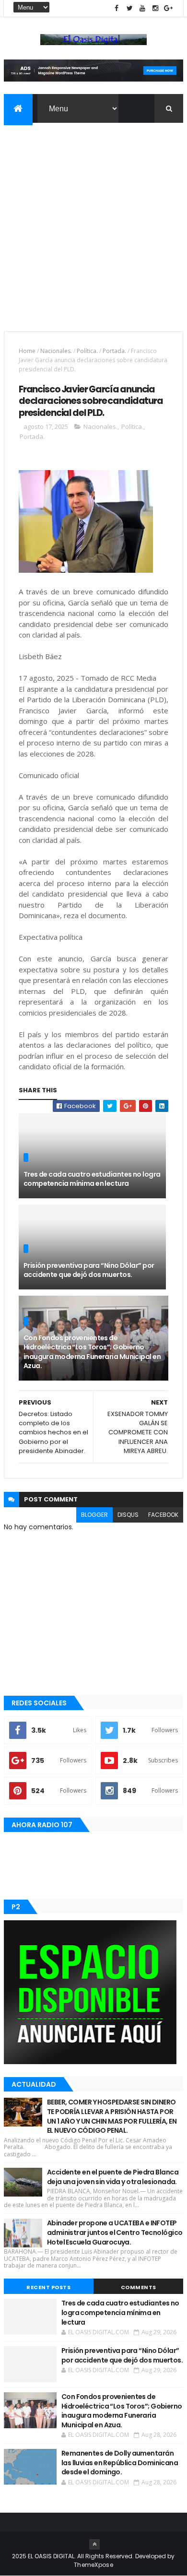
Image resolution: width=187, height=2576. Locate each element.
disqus (128, 1515)
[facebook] (117, 8)
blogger (94, 1515)
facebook (163, 1515)
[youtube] (142, 8)
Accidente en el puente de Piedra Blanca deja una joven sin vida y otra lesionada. (113, 2177)
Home (27, 351)
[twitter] (129, 8)
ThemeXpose (93, 2565)
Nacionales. (56, 351)
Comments (139, 2287)
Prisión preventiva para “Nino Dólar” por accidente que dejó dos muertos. (89, 1270)
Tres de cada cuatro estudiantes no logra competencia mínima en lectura (92, 1179)
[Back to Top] (94, 2544)
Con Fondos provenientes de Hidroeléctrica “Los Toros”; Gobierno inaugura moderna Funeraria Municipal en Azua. (92, 1352)
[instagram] (155, 8)
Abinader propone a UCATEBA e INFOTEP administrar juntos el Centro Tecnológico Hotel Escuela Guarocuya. (115, 2232)
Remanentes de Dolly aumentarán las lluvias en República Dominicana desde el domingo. (120, 2463)
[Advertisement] (93, 221)
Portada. (114, 351)
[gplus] (168, 8)
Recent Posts (48, 2287)
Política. (87, 351)
